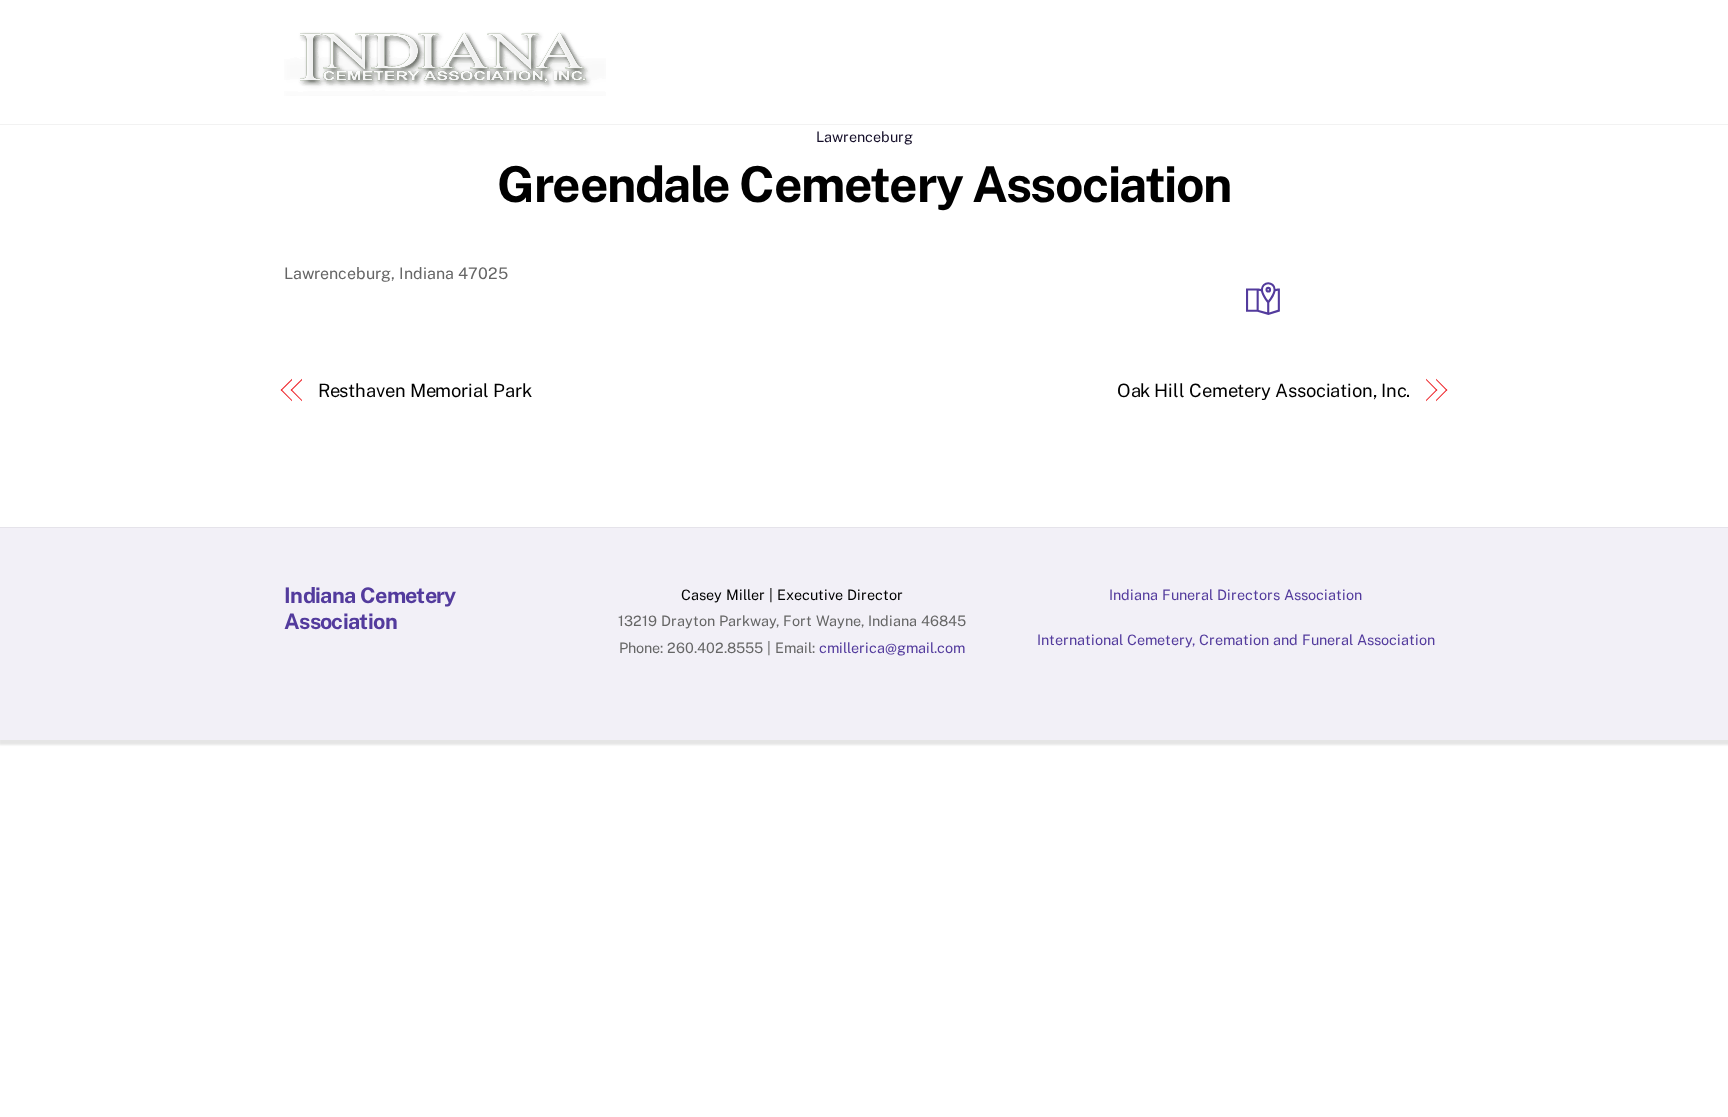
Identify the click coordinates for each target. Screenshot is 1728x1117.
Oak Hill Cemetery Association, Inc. (1264, 390)
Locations (1284, 36)
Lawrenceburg (864, 136)
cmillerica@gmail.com (892, 647)
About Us (787, 36)
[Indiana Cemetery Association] (445, 86)
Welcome (689, 36)
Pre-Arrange (1172, 36)
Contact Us (1390, 36)
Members (886, 36)
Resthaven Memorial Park (425, 390)
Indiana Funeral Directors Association (1235, 594)
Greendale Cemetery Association (863, 184)
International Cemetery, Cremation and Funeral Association (1236, 639)
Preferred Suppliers (1023, 36)
